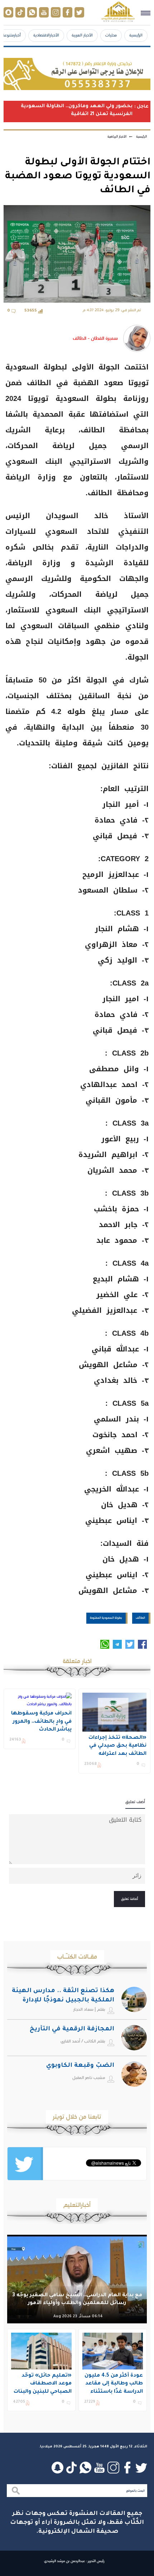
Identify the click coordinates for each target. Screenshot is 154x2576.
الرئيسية (136, 35)
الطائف (140, 1618)
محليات (111, 35)
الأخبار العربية (82, 35)
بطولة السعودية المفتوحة (106, 1618)
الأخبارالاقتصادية (46, 35)
